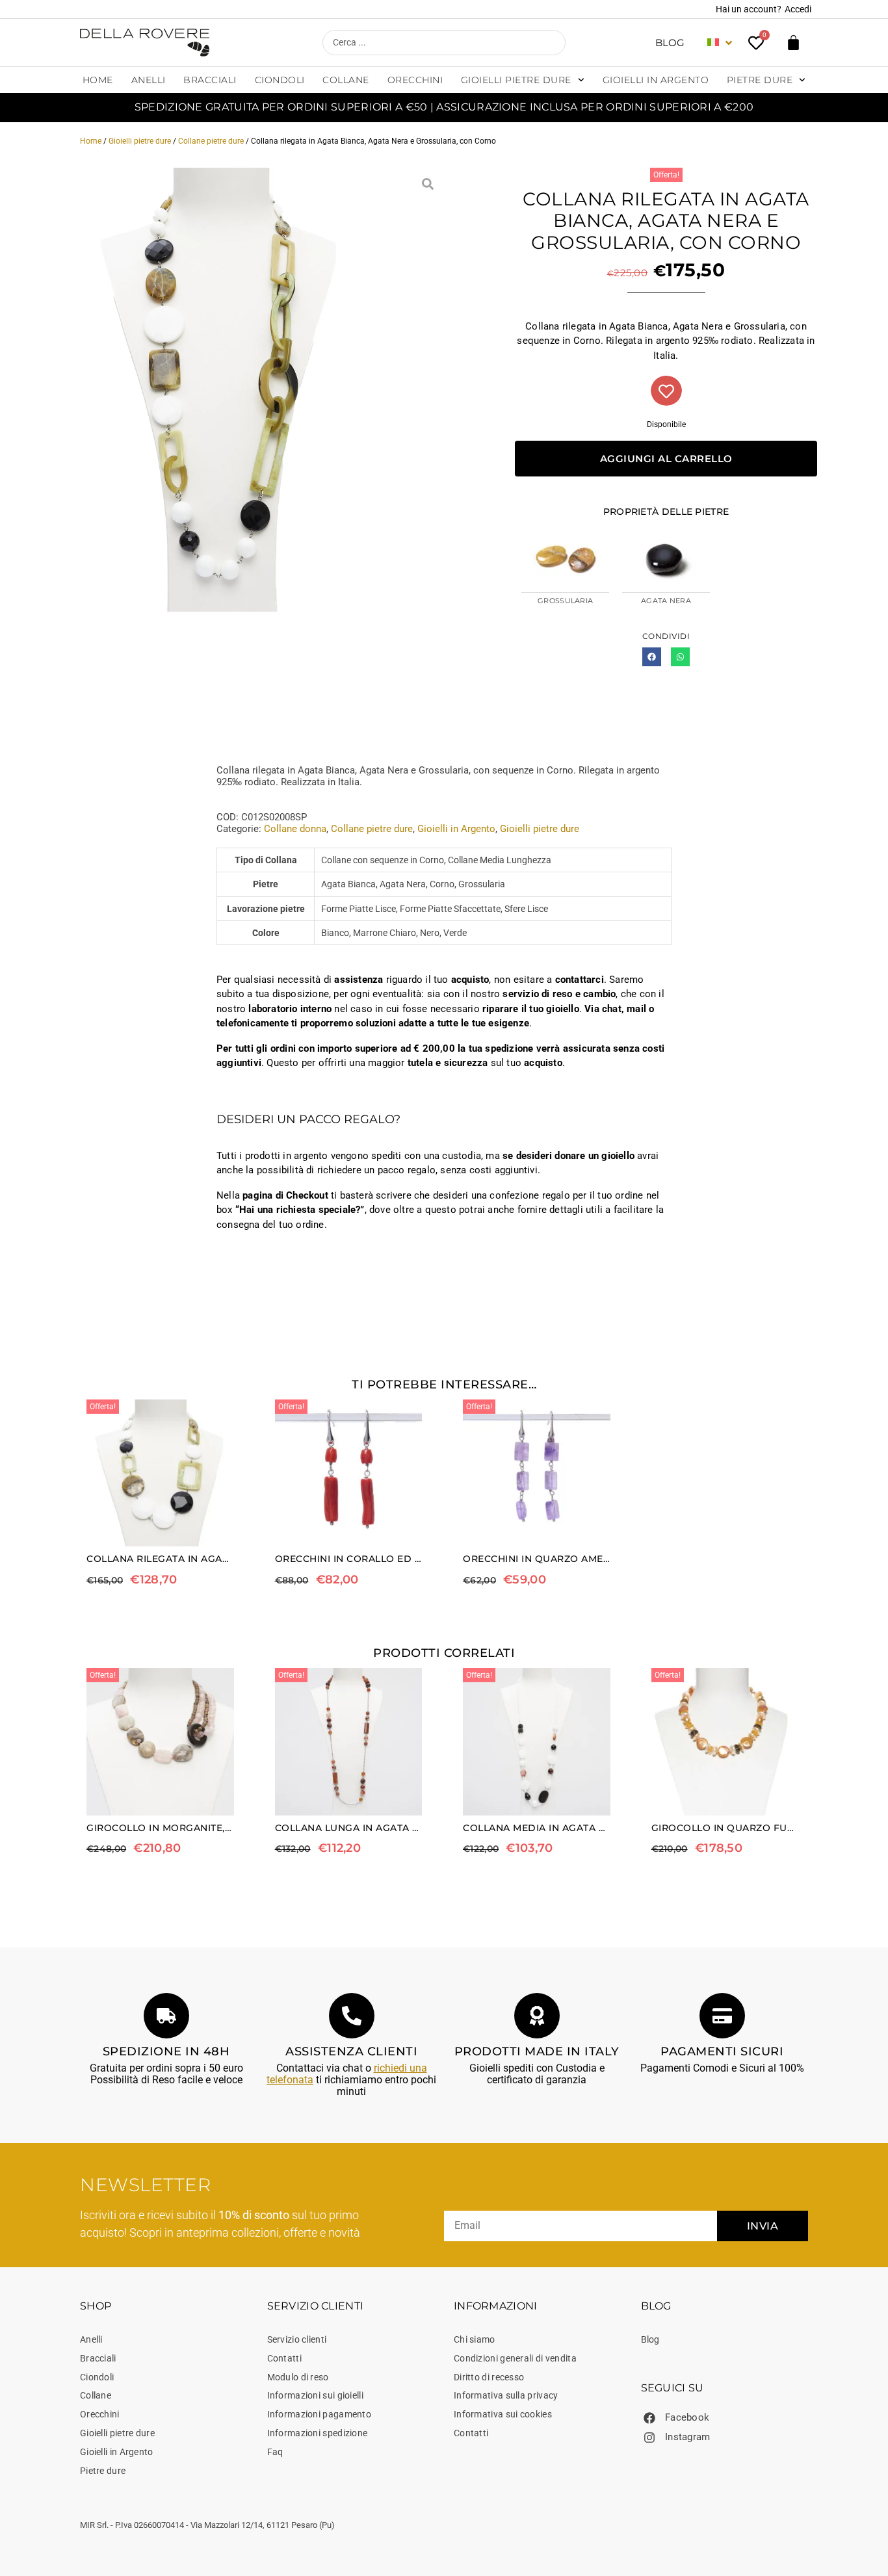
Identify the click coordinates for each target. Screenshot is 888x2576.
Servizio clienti (297, 2339)
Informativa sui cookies (503, 2414)
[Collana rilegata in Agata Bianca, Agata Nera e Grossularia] (222, 390)
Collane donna (295, 829)
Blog (670, 43)
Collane (346, 80)
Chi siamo (475, 2339)
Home (98, 80)
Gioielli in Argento (656, 80)
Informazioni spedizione (318, 2433)
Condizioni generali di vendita (515, 2358)
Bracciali (210, 80)
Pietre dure (760, 80)
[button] (652, 657)
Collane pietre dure (211, 141)
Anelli (149, 80)
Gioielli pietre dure (516, 80)
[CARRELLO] (793, 43)
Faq (275, 2452)
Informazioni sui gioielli (316, 2395)
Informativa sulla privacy (506, 2395)
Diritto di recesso (489, 2377)
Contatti (284, 2358)
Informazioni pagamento (320, 2414)
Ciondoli (280, 80)
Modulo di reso (298, 2377)
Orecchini (415, 80)
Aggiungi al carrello (666, 459)
